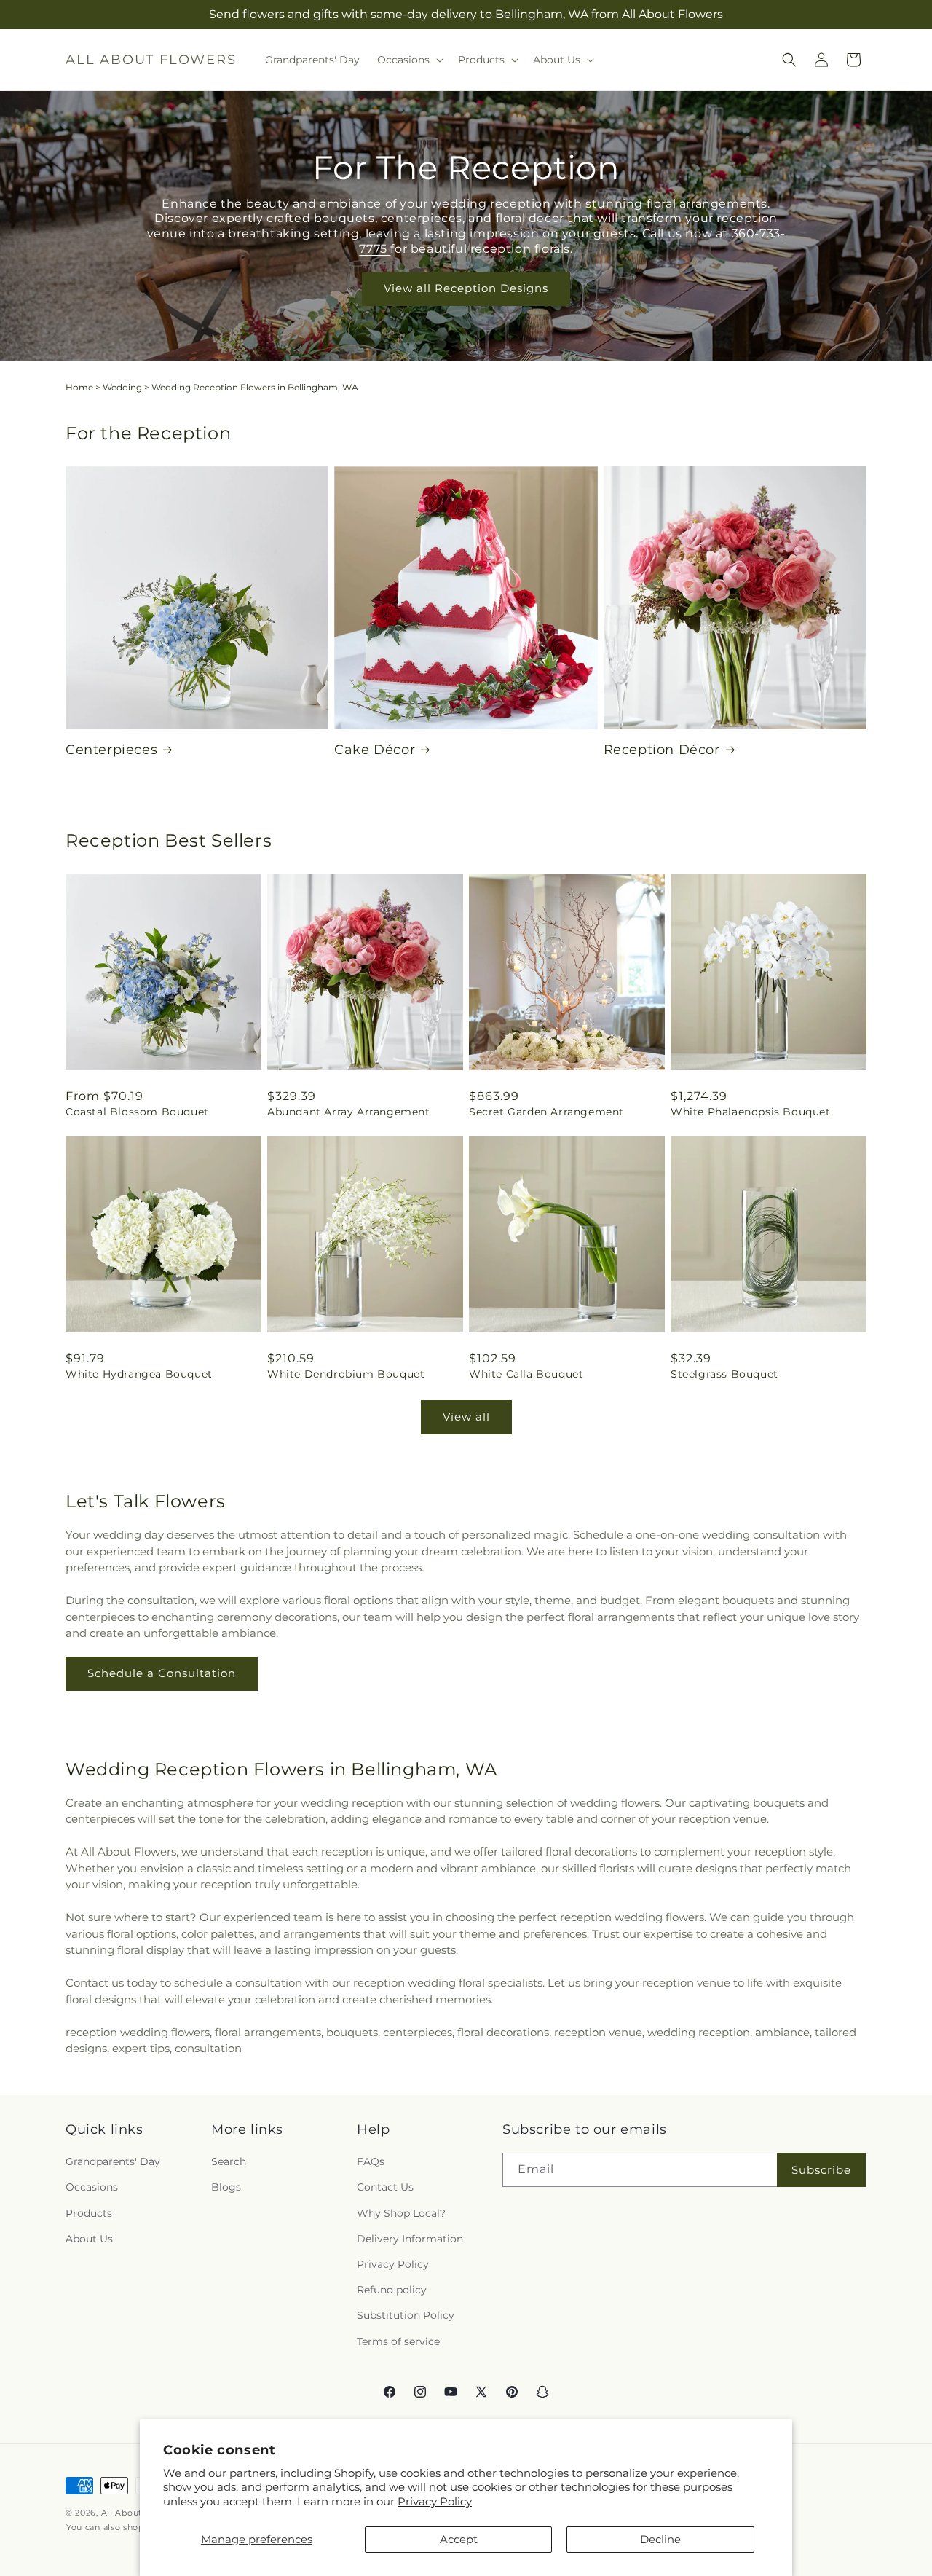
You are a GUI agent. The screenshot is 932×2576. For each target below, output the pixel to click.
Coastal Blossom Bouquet (137, 1112)
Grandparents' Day (113, 2161)
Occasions (92, 2188)
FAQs (371, 2161)
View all (466, 1417)
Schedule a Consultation (162, 1673)
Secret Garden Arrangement (546, 1112)
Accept (459, 2539)
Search (229, 2161)
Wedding (122, 387)
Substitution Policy (406, 2315)
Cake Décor (375, 750)
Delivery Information (410, 2239)
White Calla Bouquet (526, 1374)
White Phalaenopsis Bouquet (751, 1112)
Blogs (226, 2188)
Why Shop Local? (401, 2213)
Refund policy (392, 2290)
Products (89, 2213)
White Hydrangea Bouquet (139, 1374)
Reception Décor (662, 750)
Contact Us (385, 2188)
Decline (660, 2539)
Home (79, 387)
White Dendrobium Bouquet (346, 1374)
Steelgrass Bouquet (724, 1374)
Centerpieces (111, 750)
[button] (409, 60)
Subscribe (821, 2170)
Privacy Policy (435, 2501)
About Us (89, 2239)
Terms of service (398, 2341)
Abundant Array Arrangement (349, 1112)
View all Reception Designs (466, 288)
